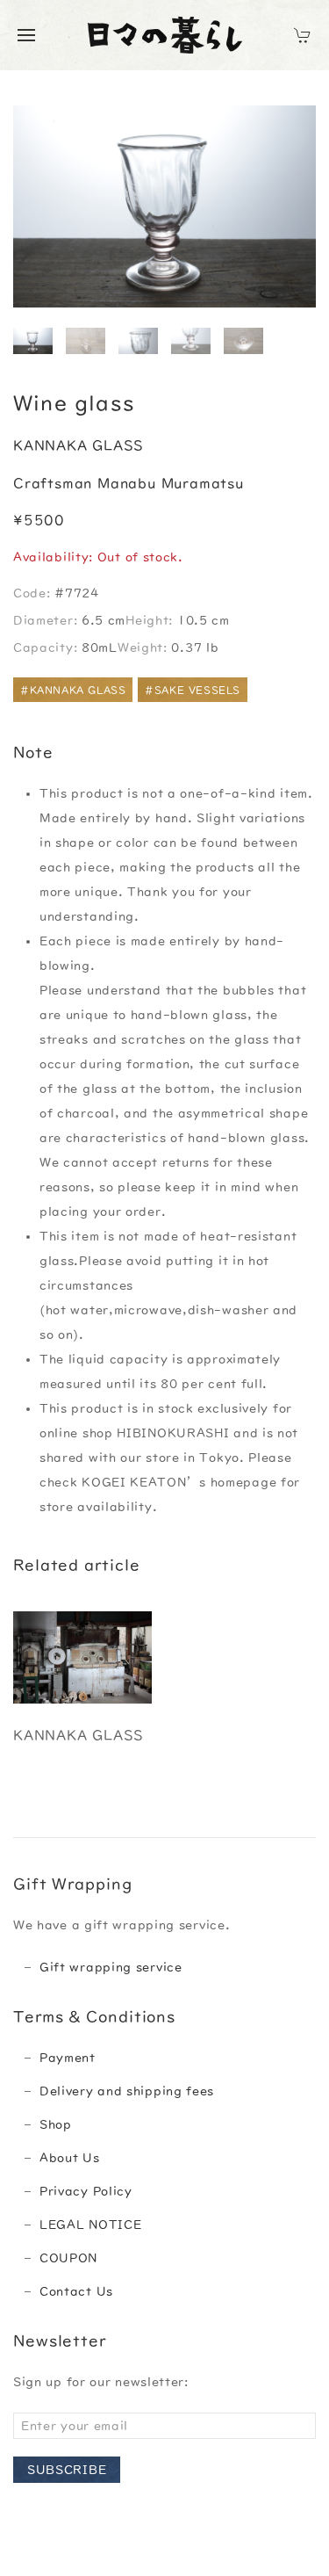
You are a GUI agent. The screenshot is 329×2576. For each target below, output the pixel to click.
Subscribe (67, 2470)
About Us (70, 2158)
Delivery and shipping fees (127, 2091)
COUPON (68, 2258)
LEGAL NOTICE (90, 2225)
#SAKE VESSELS (193, 690)
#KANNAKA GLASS (73, 690)
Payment (68, 2058)
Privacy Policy (86, 2191)
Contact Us (76, 2291)
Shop (56, 2124)
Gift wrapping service (111, 1967)
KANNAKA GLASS (78, 445)
